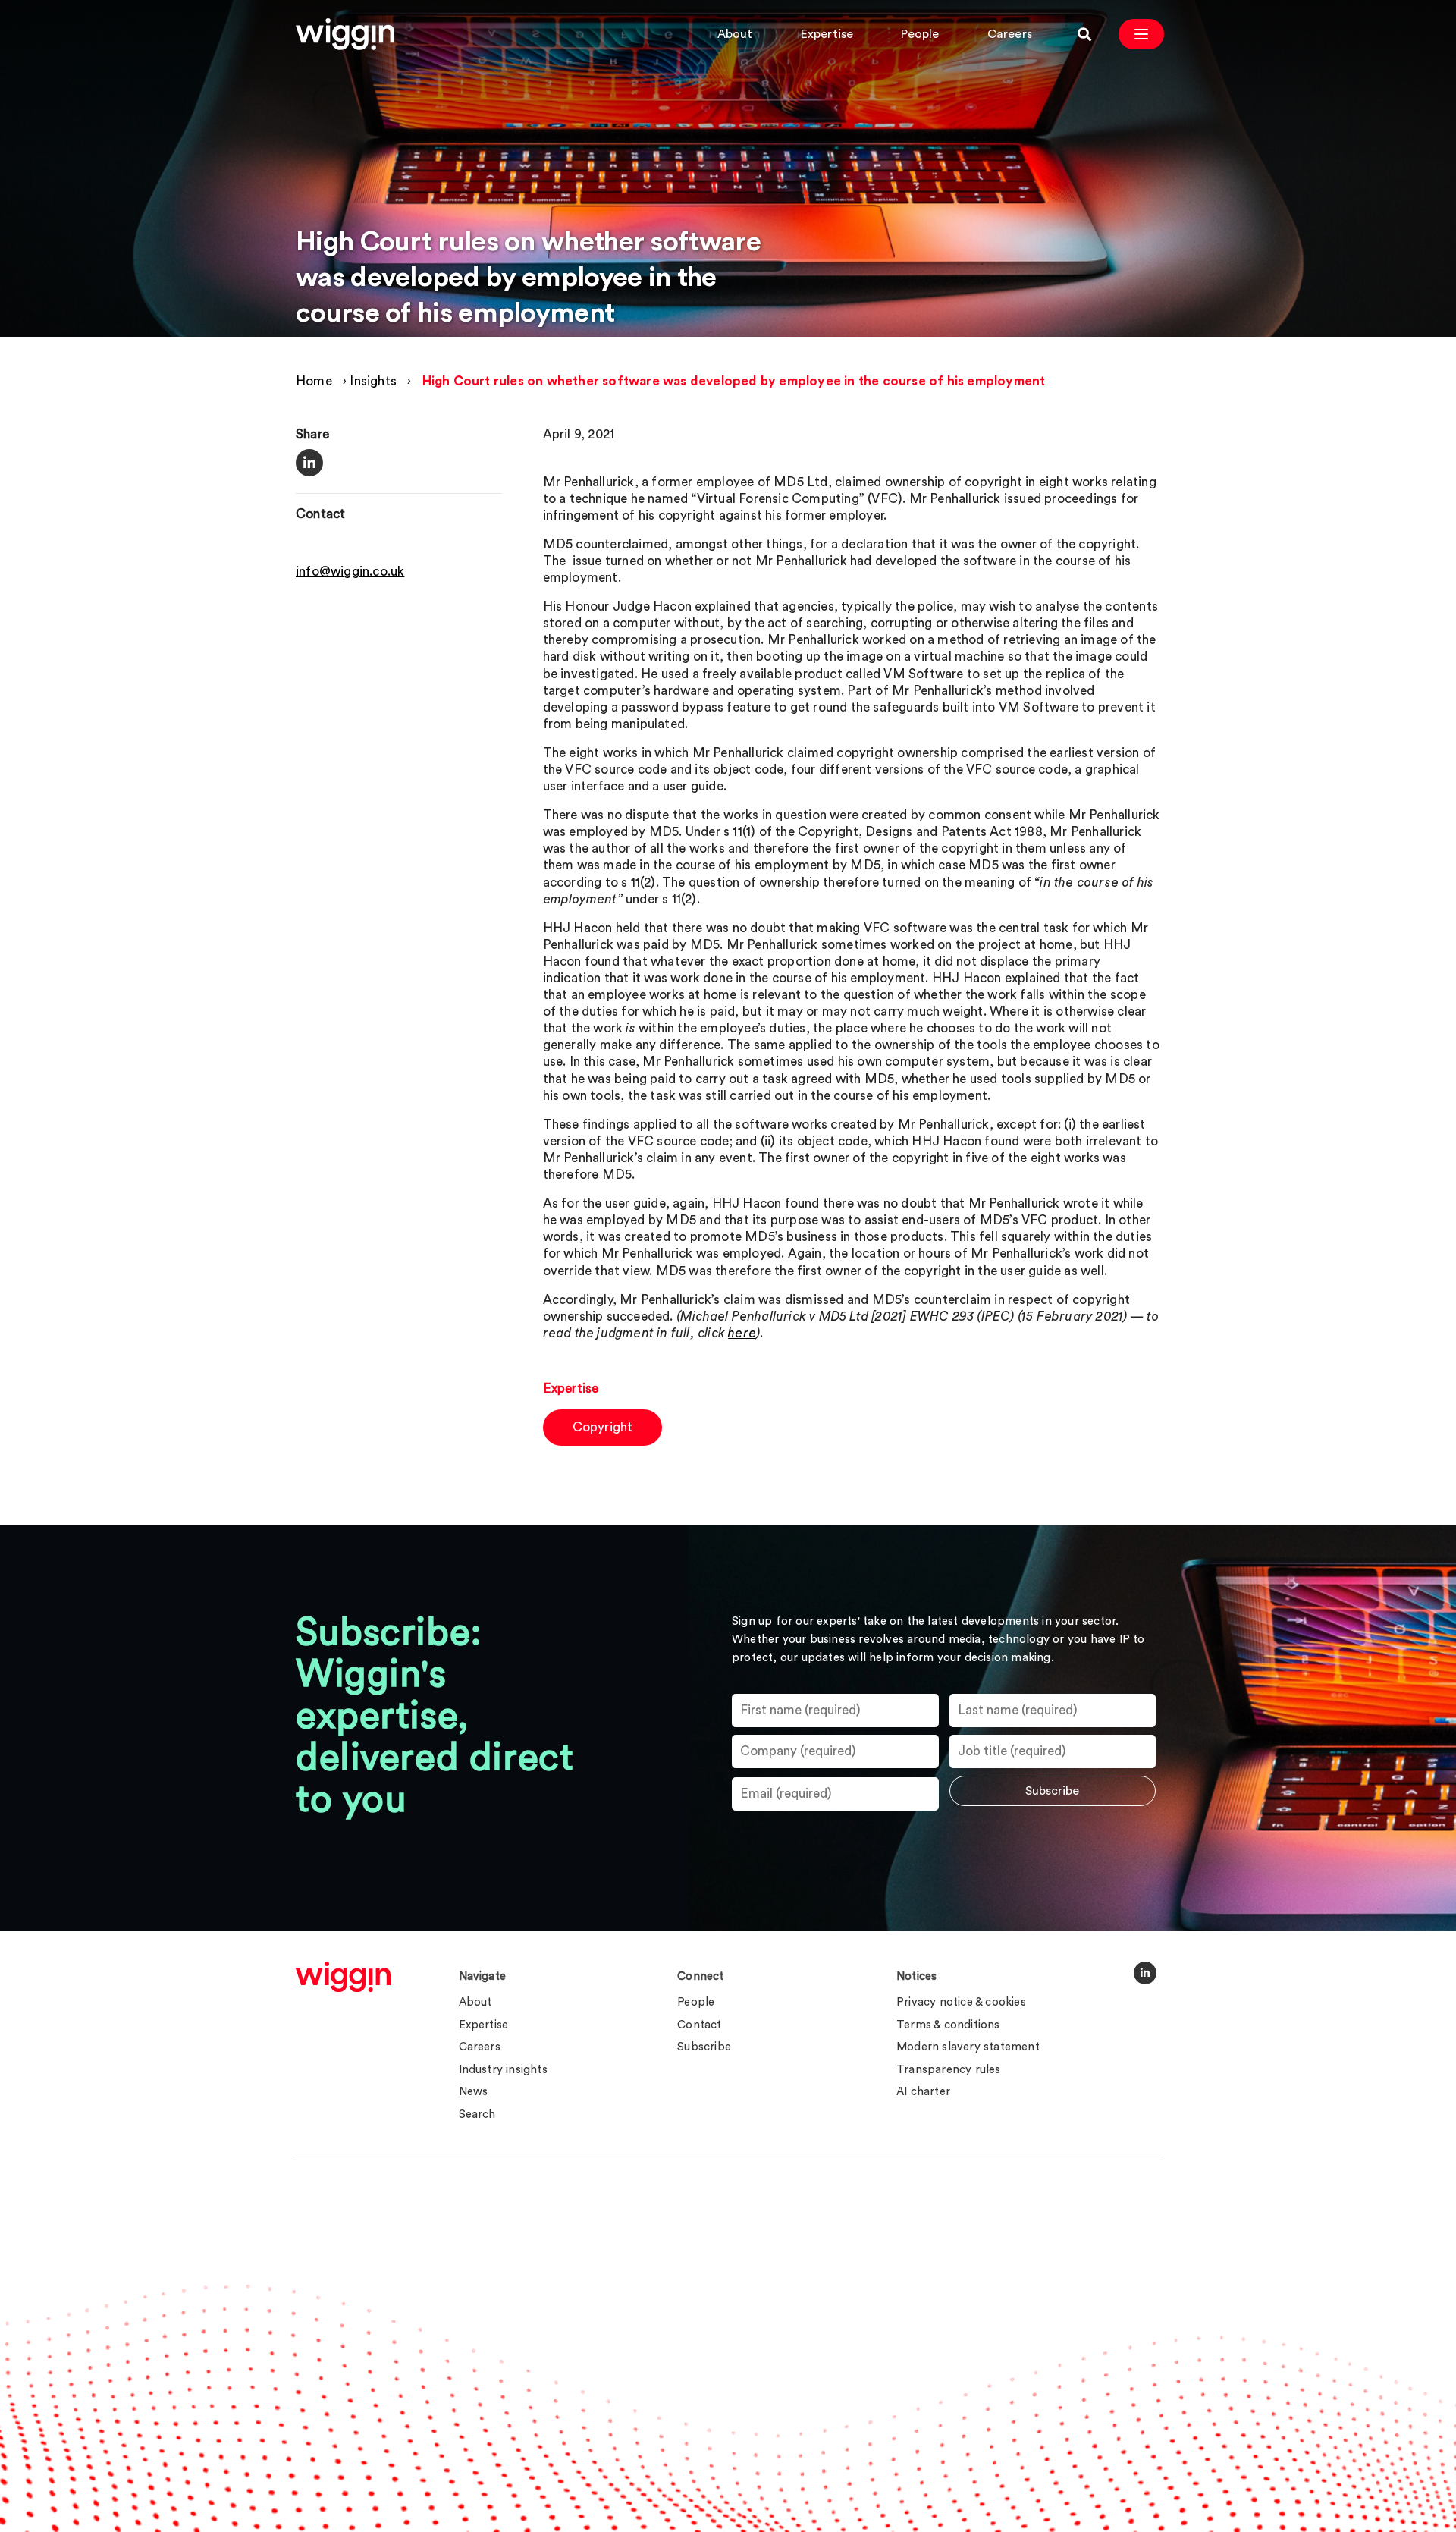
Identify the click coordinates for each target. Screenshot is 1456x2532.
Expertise (827, 34)
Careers (1010, 34)
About (735, 34)
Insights (373, 381)
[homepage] (343, 1977)
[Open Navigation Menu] (1141, 34)
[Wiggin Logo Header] (345, 34)
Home (314, 381)
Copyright (603, 1427)
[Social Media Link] (1145, 1973)
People (920, 34)
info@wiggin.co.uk (350, 572)
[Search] (1084, 34)
